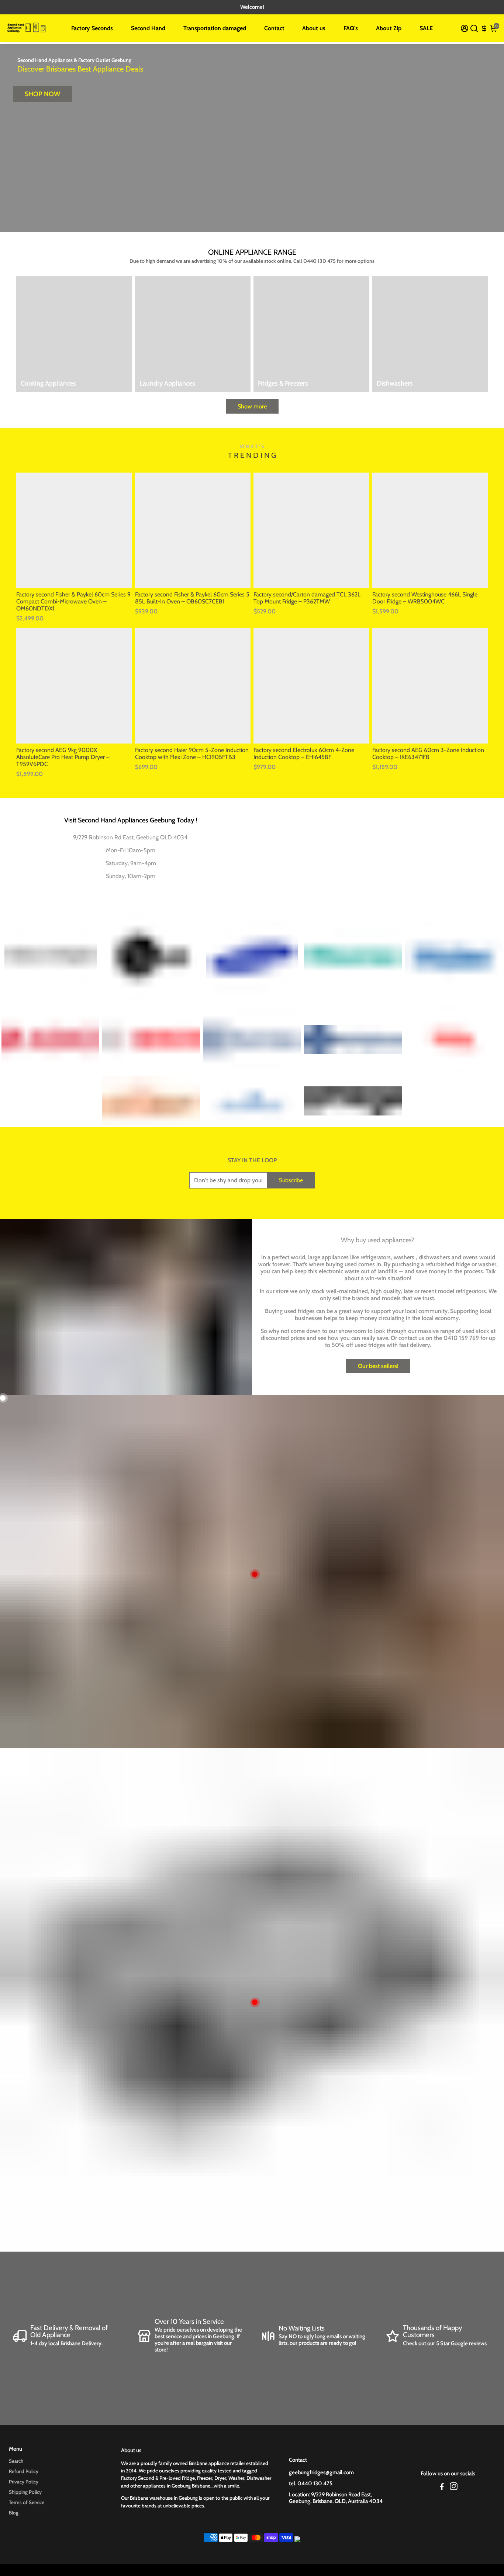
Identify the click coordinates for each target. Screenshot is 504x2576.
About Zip (389, 28)
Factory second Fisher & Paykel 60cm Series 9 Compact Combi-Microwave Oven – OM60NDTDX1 (73, 601)
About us (314, 28)
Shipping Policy (25, 2492)
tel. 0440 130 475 (311, 2483)
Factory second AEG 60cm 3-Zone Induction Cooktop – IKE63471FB (428, 753)
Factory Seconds (92, 28)
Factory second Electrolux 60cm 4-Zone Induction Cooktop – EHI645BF (304, 753)
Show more (252, 406)
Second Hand (148, 28)
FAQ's (351, 28)
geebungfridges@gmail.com (321, 2472)
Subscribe (291, 1180)
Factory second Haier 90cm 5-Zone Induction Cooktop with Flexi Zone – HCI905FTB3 (192, 753)
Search (16, 2461)
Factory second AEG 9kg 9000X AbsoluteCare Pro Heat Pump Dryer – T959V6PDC (63, 757)
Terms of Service (27, 2502)
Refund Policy (24, 2471)
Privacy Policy (24, 2482)
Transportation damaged (215, 28)
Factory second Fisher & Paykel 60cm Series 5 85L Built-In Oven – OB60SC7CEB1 (192, 598)
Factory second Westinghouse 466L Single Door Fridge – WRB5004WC (425, 598)
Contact (274, 28)
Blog (14, 2513)
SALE (426, 28)
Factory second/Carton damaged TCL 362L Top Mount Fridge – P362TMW (307, 598)
